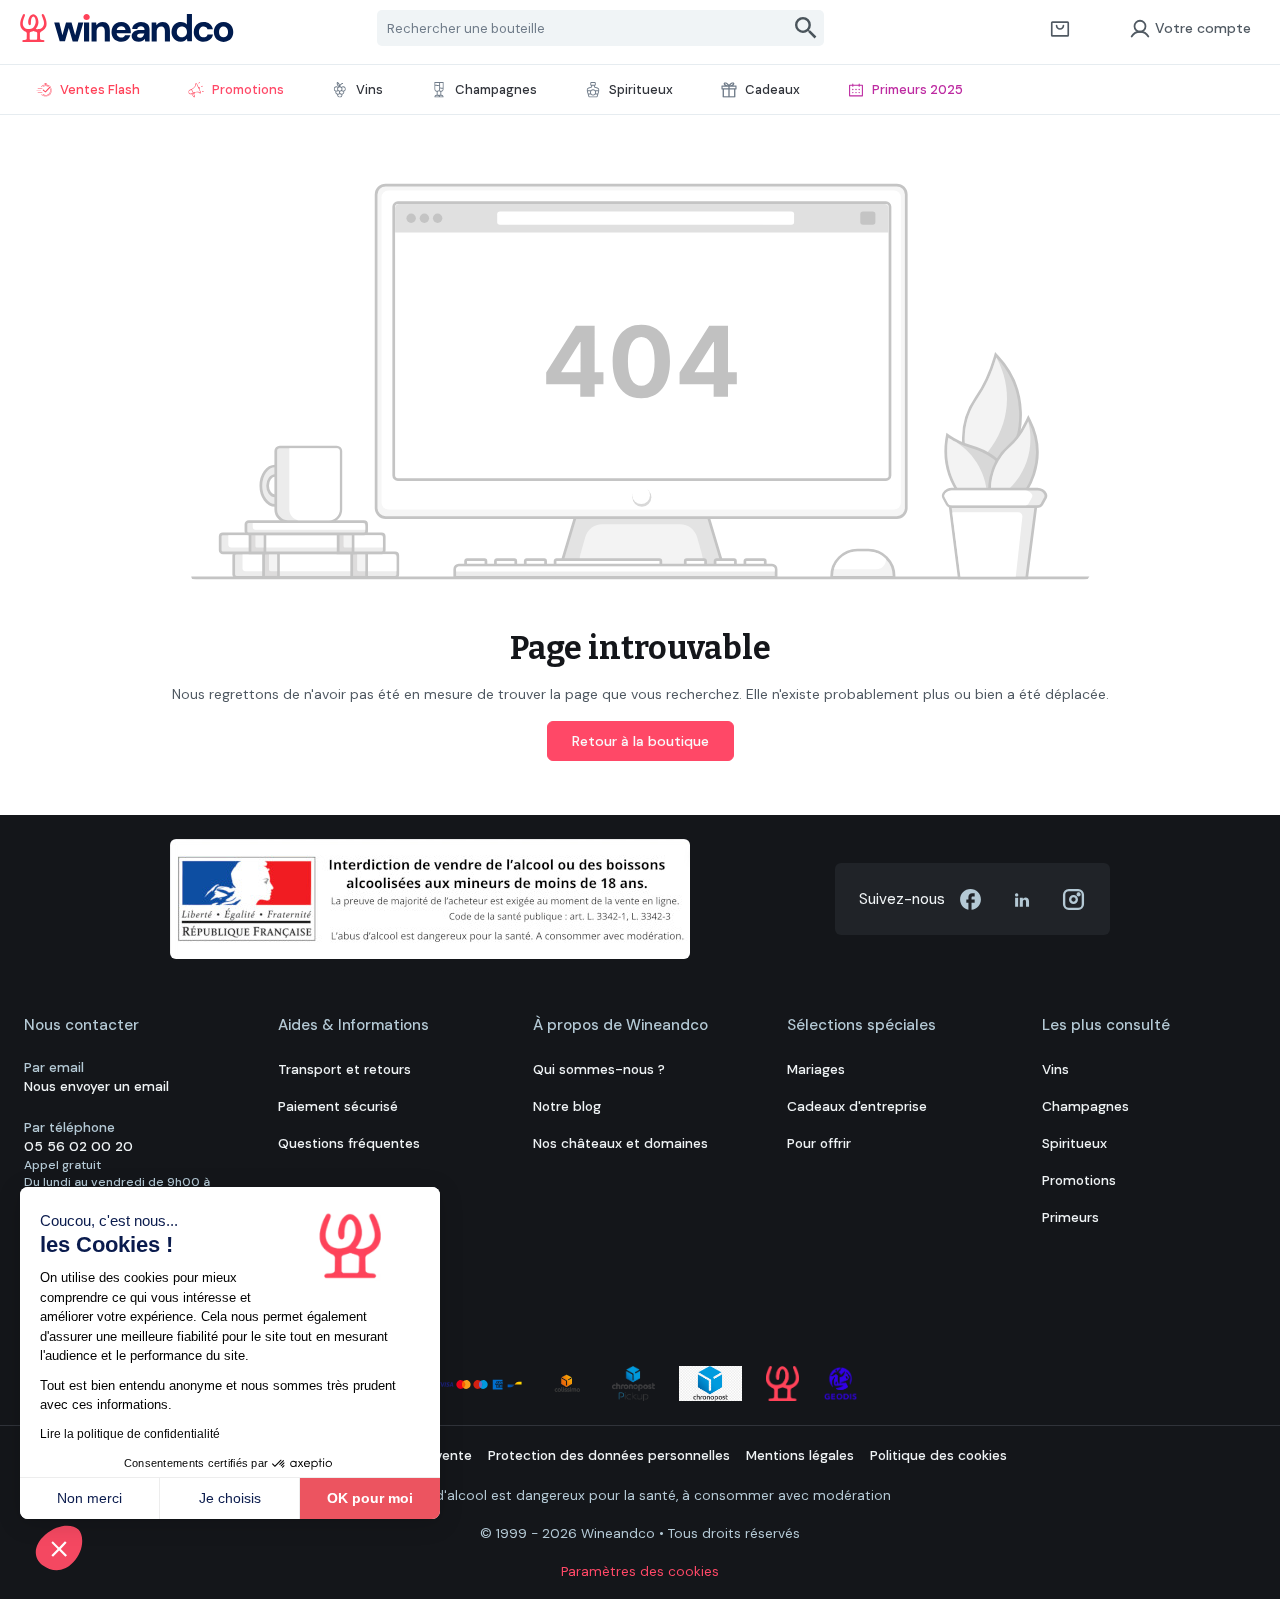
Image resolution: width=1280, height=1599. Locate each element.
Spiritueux (1074, 1143)
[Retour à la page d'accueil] (127, 28)
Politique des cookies (938, 1455)
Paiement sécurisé (338, 1106)
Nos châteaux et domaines (620, 1143)
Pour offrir (819, 1143)
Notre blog (567, 1106)
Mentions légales (800, 1455)
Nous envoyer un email (96, 1086)
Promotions (1079, 1180)
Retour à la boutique (640, 741)
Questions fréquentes (349, 1143)
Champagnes (1085, 1106)
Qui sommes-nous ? (599, 1069)
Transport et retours (344, 1069)
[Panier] (1060, 28)
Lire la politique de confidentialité (130, 1434)
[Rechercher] (806, 28)
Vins (1055, 1069)
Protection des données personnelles (609, 1455)
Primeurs (1070, 1217)
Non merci (89, 1498)
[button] (59, 1548)
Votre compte (1203, 28)
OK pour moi (370, 1498)
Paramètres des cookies (640, 1571)
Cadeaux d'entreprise (857, 1106)
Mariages (816, 1069)
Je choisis (230, 1498)
